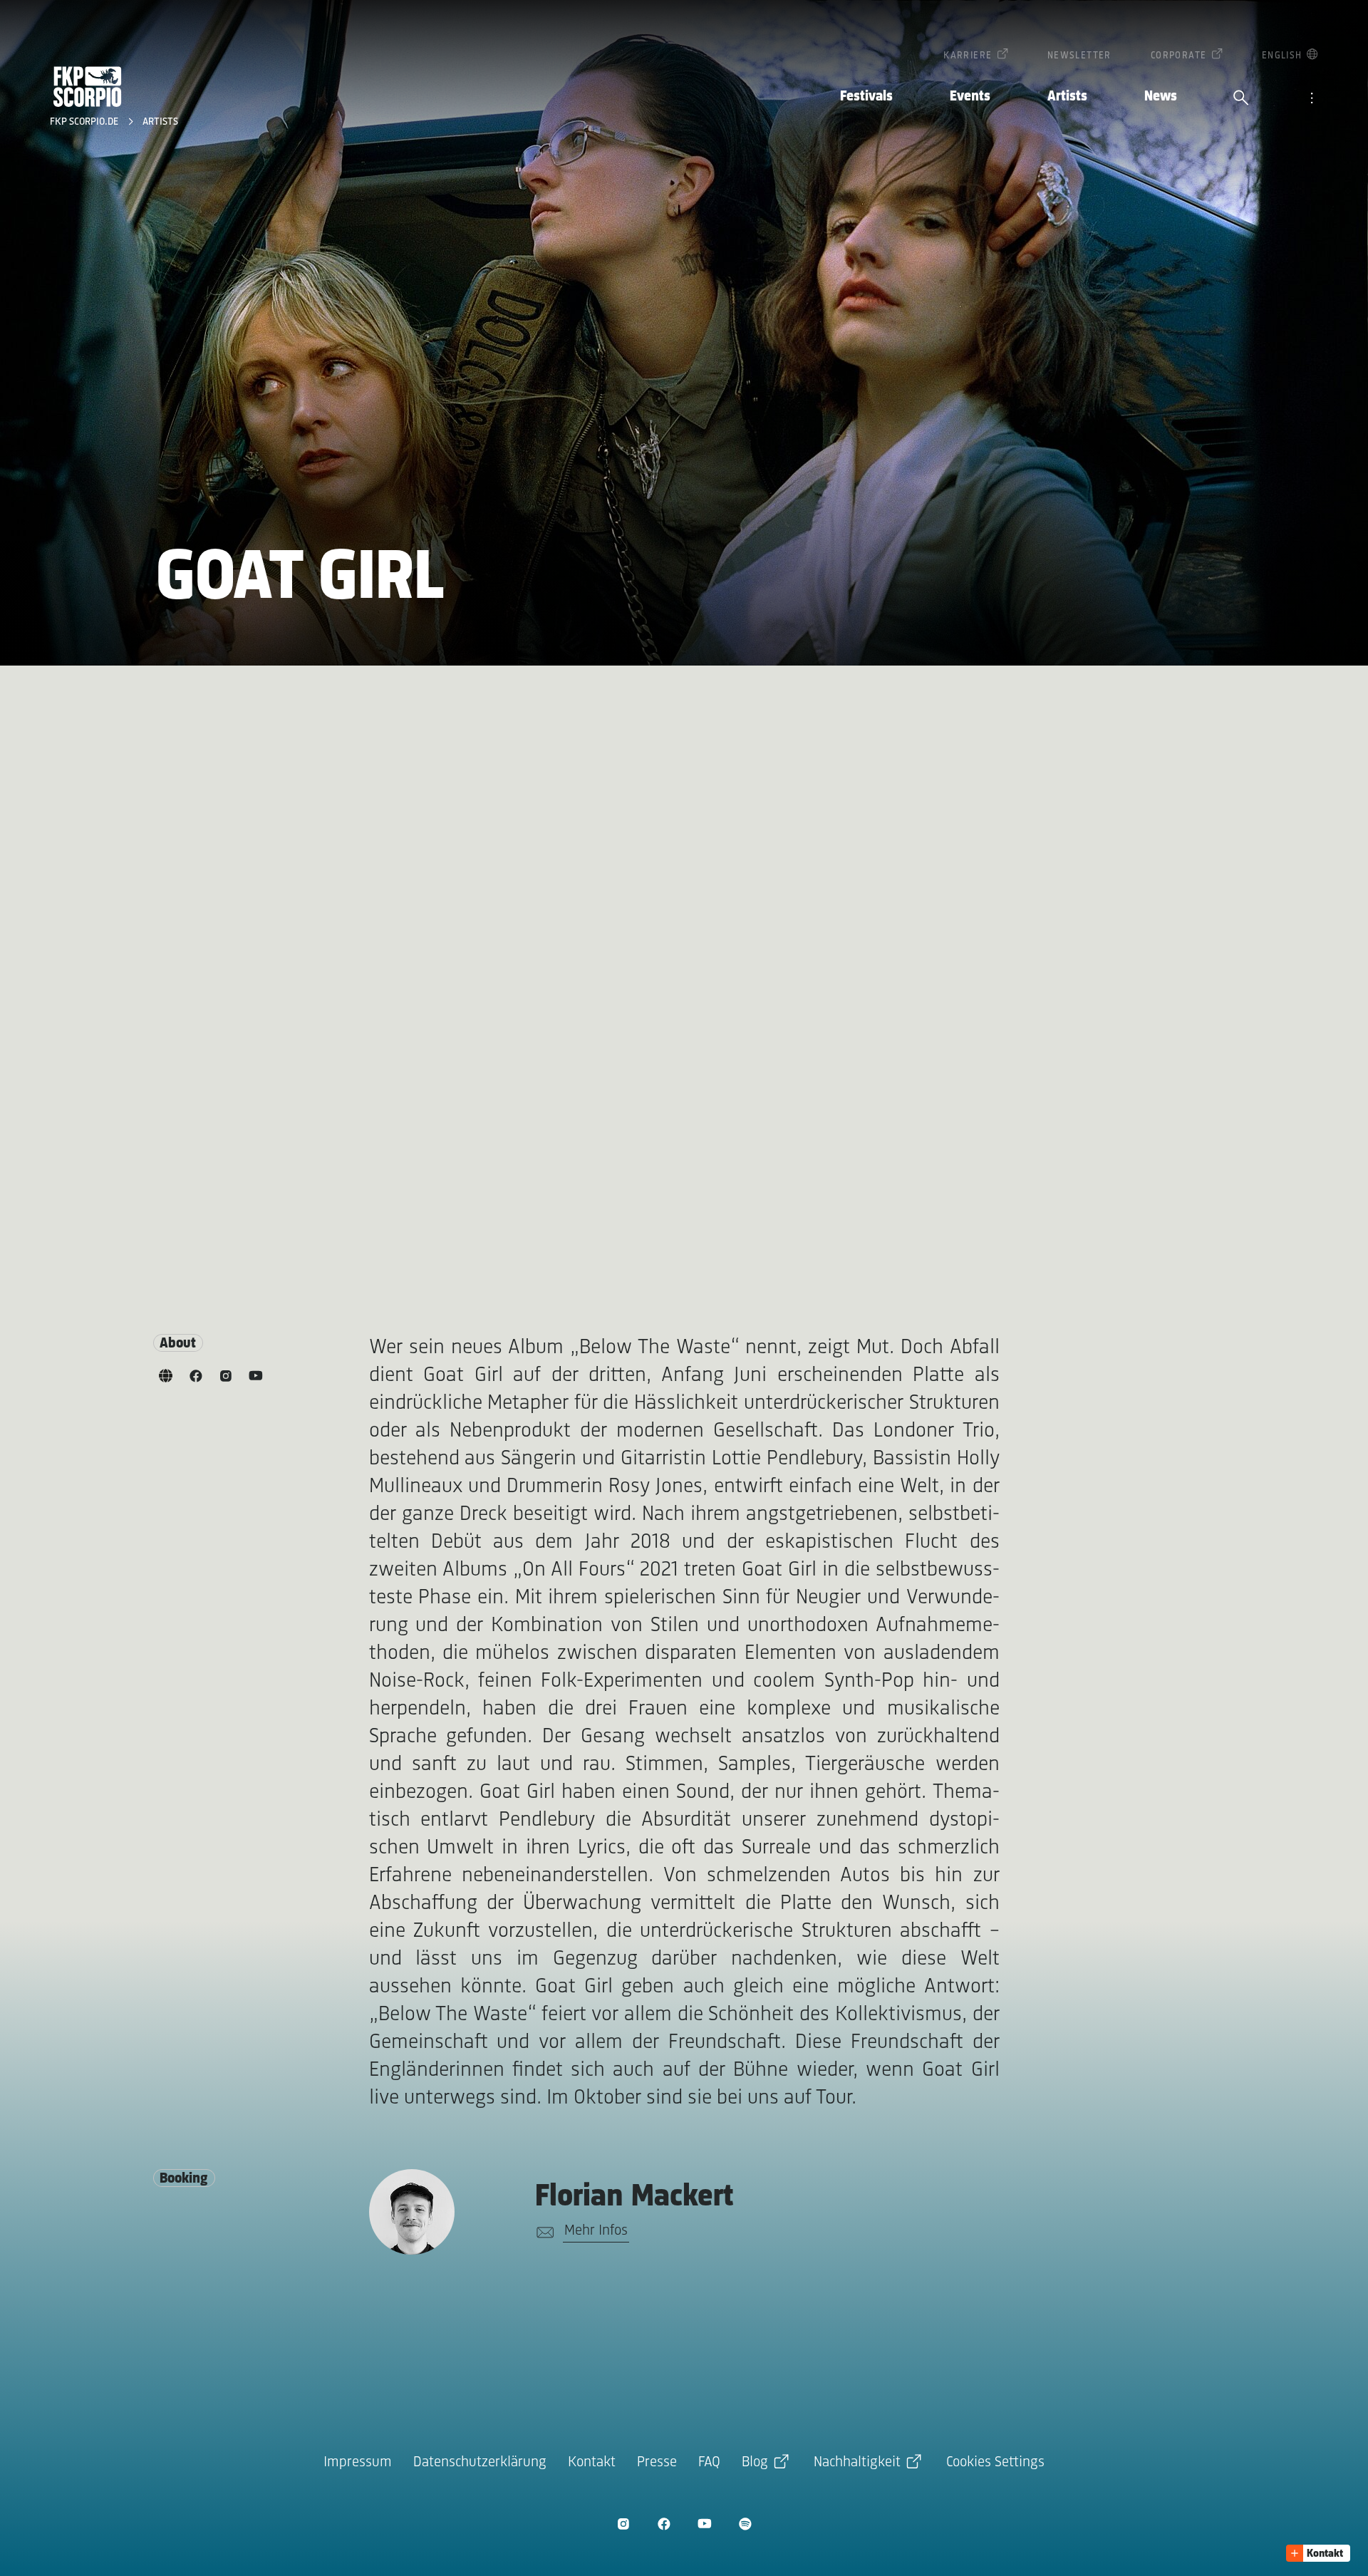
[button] (1318, 2553)
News (1161, 97)
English (1282, 56)
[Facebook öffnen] (664, 2524)
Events (970, 97)
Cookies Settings (995, 2462)
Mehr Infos (596, 2231)
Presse (657, 2462)
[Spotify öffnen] (745, 2524)
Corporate (1179, 56)
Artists (1067, 97)
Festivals (866, 97)
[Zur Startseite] (88, 87)
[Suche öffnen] (1241, 99)
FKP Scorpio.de (85, 122)
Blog (755, 2462)
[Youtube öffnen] (704, 2524)
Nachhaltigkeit (857, 2462)
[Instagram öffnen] (623, 2524)
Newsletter (1079, 56)
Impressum (358, 2462)
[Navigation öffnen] (1312, 99)
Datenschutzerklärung (480, 2462)
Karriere (968, 56)
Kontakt (592, 2462)
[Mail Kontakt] (543, 2233)
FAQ (709, 2462)
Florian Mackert (634, 2197)
